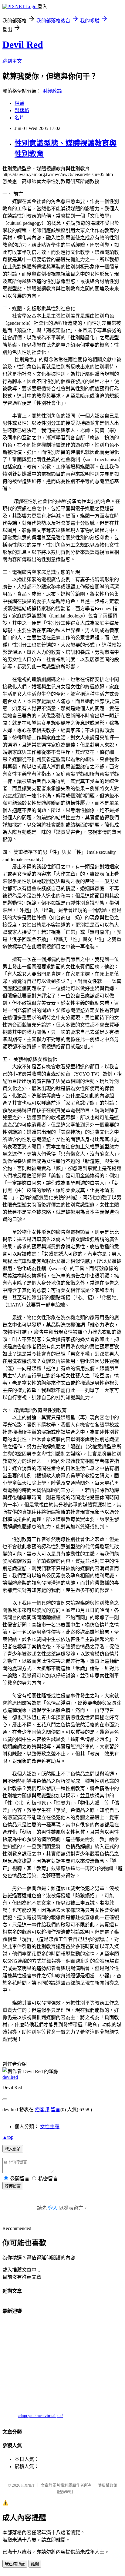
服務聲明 (65, 2492)
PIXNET (28, 2485)
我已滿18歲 (15, 2564)
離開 (35, 2564)
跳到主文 (12, 61)
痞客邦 (42, 2110)
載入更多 (13, 2149)
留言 (56, 2110)
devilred (10, 2077)
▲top (8, 2137)
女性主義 (50, 2127)
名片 (19, 118)
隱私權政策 (108, 2485)
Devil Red (23, 45)
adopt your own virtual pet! (40, 2416)
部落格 (22, 110)
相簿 (19, 103)
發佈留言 (13, 2186)
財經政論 (52, 91)
